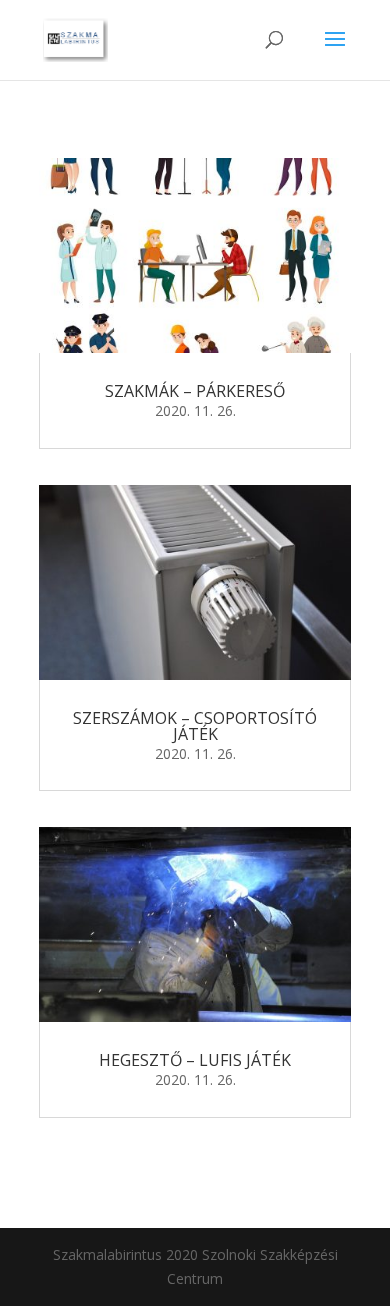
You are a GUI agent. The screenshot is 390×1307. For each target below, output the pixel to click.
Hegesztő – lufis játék (195, 1060)
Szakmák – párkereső (195, 391)
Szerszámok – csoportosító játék (195, 726)
